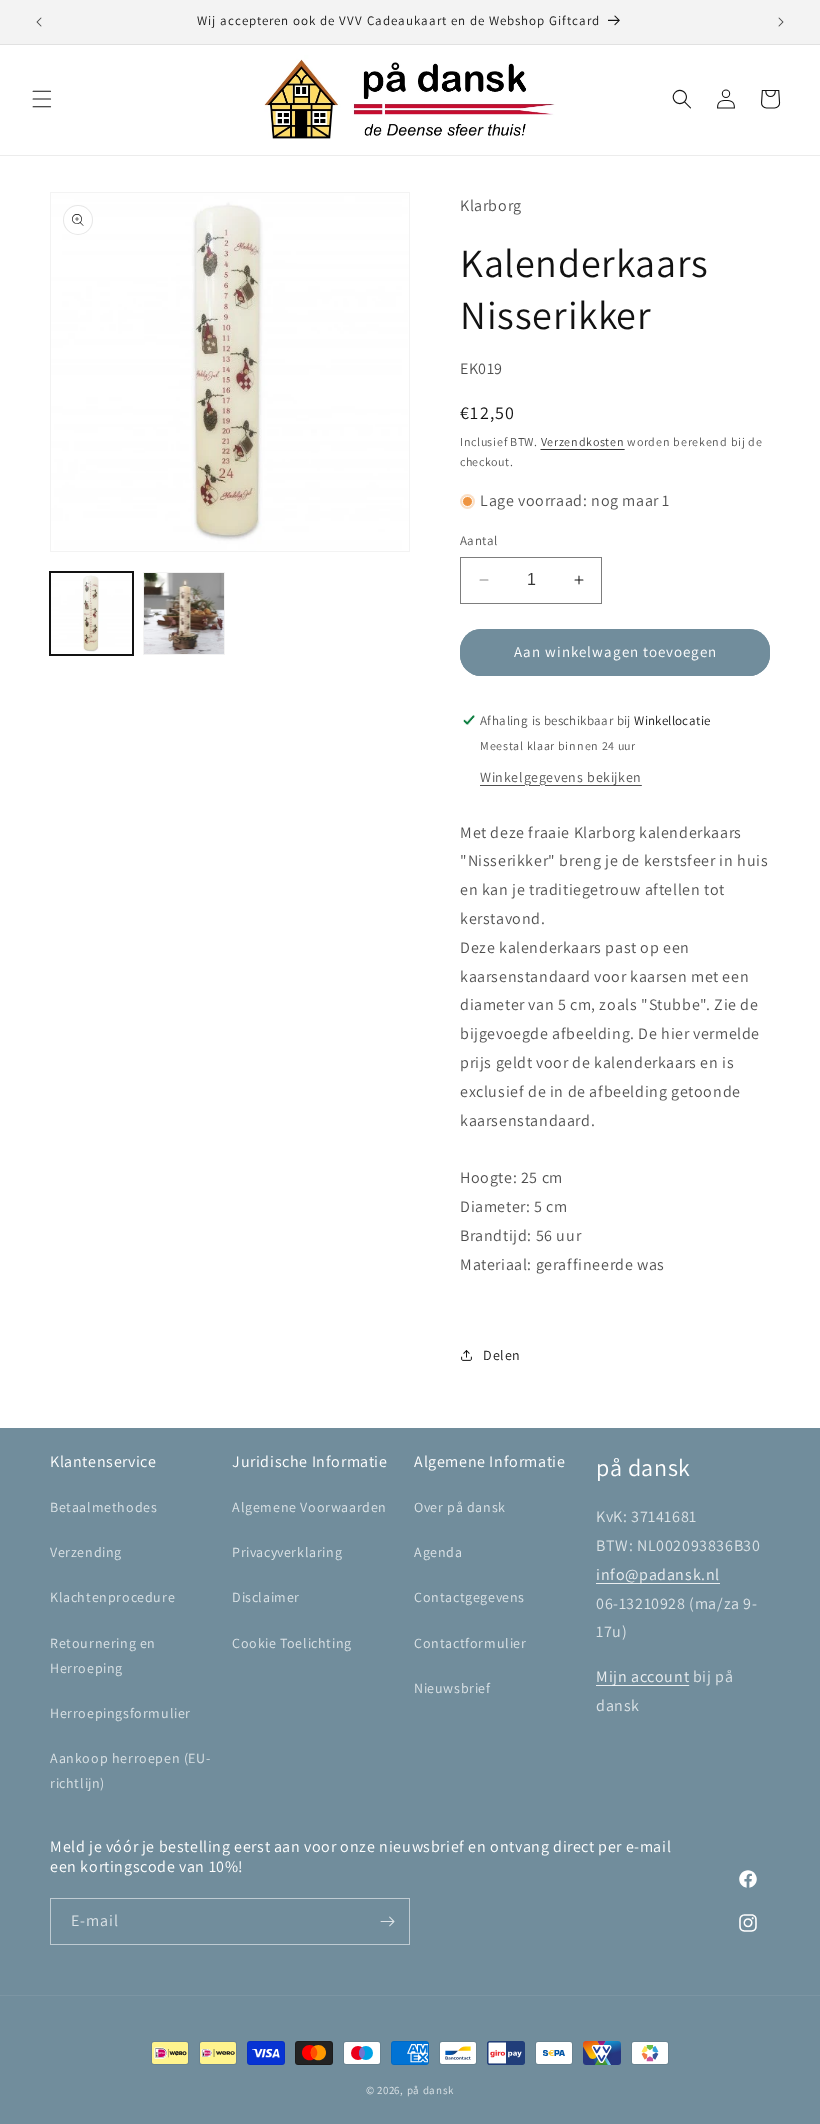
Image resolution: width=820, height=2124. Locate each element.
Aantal (478, 540)
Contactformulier (470, 1643)
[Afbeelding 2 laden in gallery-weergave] (184, 613)
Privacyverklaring (287, 1552)
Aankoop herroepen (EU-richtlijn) (130, 1770)
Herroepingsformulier (120, 1713)
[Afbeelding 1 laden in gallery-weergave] (91, 613)
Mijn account (642, 1676)
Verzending (86, 1552)
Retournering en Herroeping (103, 1655)
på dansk (431, 2090)
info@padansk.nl (658, 1574)
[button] (42, 99)
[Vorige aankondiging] (39, 22)
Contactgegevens (469, 1597)
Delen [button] (502, 1355)
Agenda (438, 1552)
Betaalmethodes (103, 1507)
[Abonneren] (387, 1921)
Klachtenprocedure (112, 1597)
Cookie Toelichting (292, 1643)
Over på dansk (460, 1507)
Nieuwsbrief (452, 1688)
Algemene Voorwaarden (309, 1507)
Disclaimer (266, 1597)
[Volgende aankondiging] (781, 22)
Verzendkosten (583, 441)
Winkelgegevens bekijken (561, 777)
